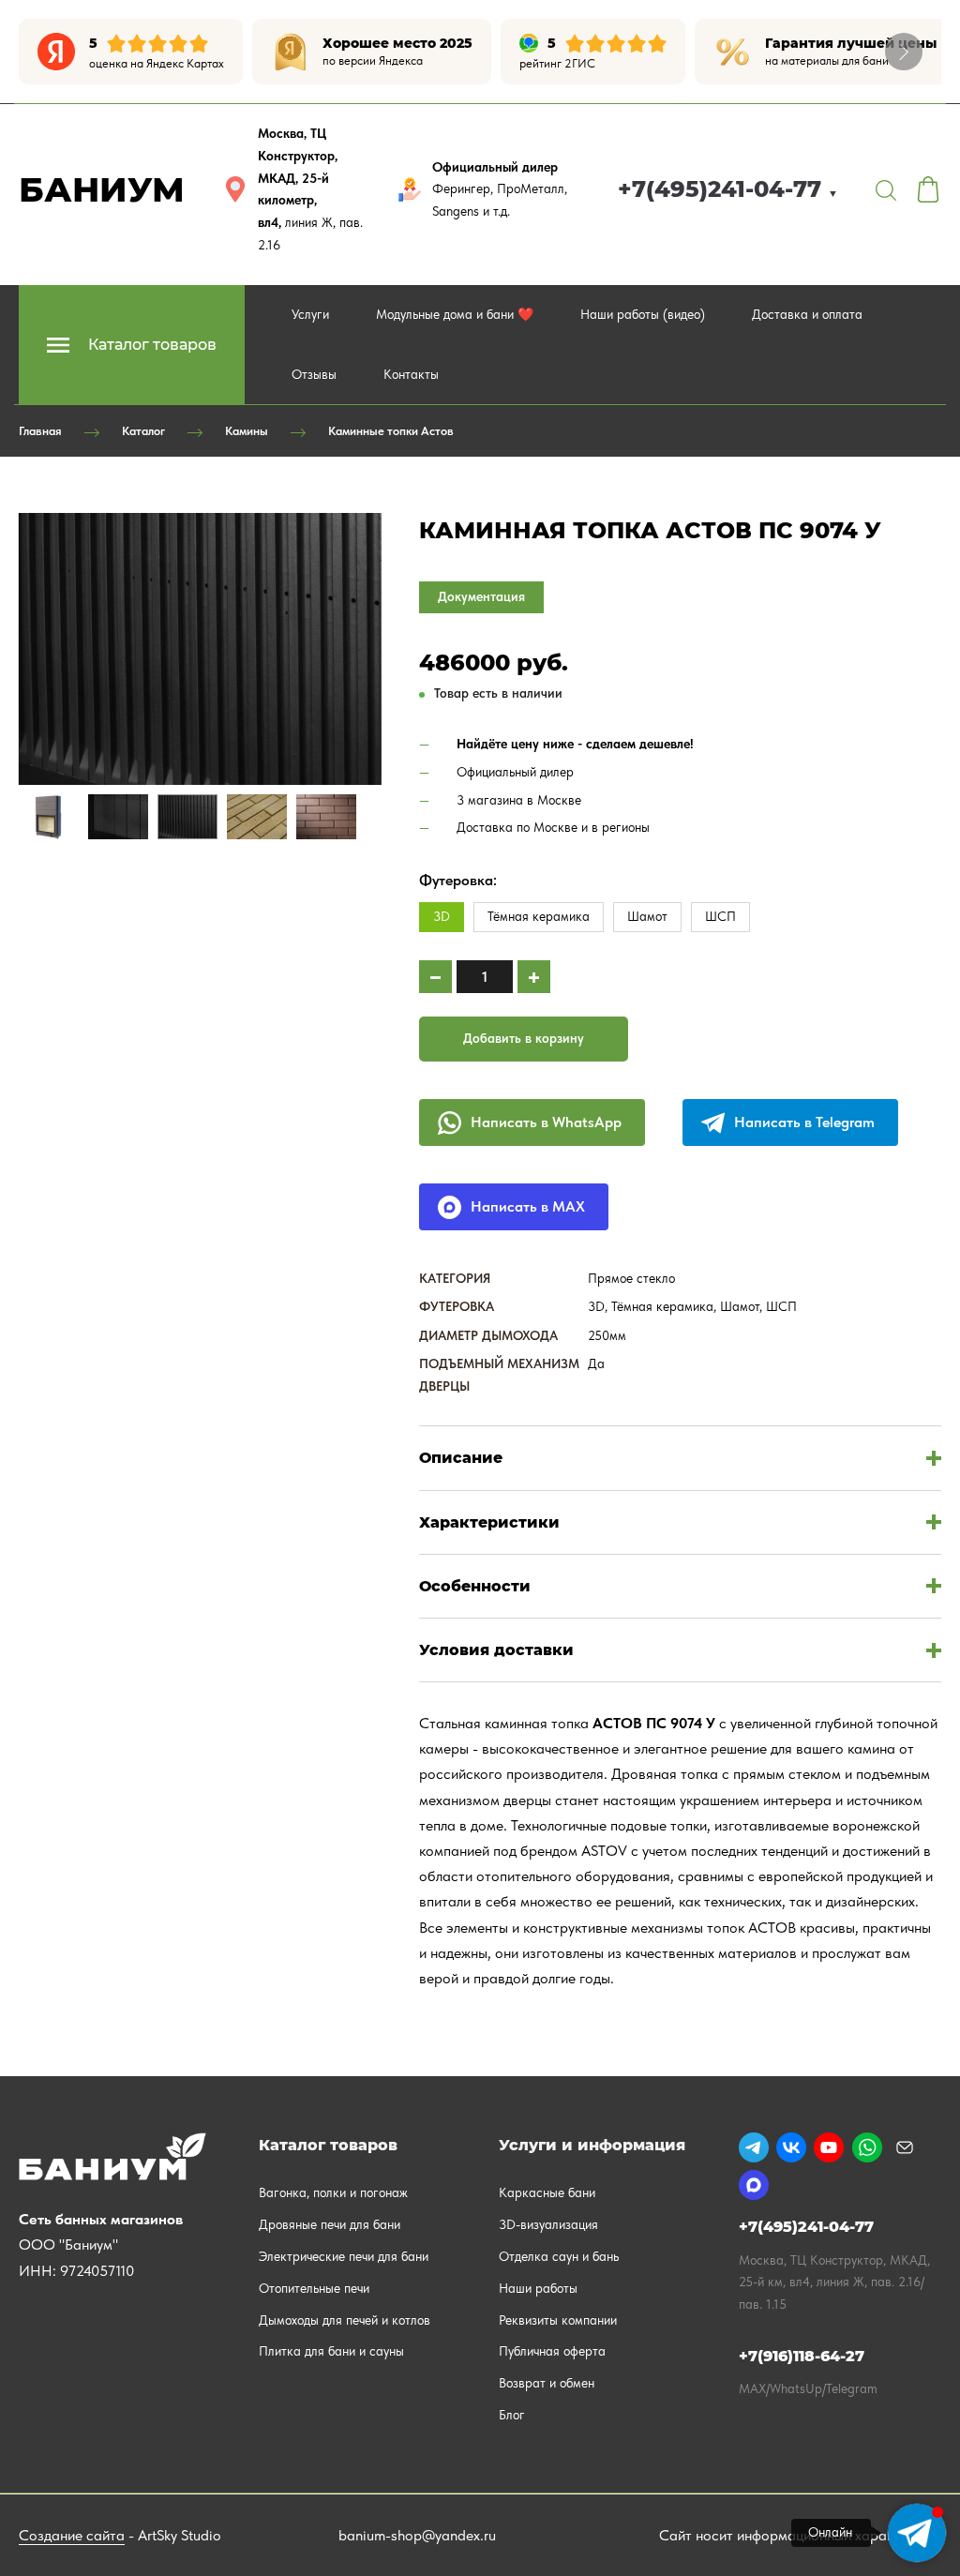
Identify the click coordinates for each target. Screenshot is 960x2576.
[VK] (791, 2147)
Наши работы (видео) (643, 314)
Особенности (475, 1586)
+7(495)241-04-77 (728, 189)
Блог (512, 2415)
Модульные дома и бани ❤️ (455, 314)
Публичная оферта (552, 2351)
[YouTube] (829, 2147)
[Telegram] (754, 2147)
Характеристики (489, 1522)
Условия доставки (496, 1650)
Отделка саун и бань (559, 2256)
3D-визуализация (548, 2224)
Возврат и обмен (547, 2383)
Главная (40, 431)
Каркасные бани (547, 2192)
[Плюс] (534, 977)
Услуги (310, 314)
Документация (481, 596)
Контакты (411, 374)
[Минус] (435, 977)
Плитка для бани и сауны (331, 2351)
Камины (247, 431)
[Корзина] (928, 189)
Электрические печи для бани (344, 2256)
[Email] (905, 2147)
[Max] (754, 2185)
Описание (461, 1458)
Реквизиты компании (558, 2320)
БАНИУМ (102, 189)
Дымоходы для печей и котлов (345, 2320)
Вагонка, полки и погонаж (333, 2192)
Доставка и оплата (807, 314)
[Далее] (904, 52)
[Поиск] (886, 189)
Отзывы (314, 374)
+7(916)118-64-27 (802, 2356)
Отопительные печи (314, 2288)
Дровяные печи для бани (330, 2224)
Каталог (143, 431)
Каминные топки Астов (391, 431)
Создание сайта (72, 2535)
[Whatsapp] (867, 2147)
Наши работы (538, 2288)
